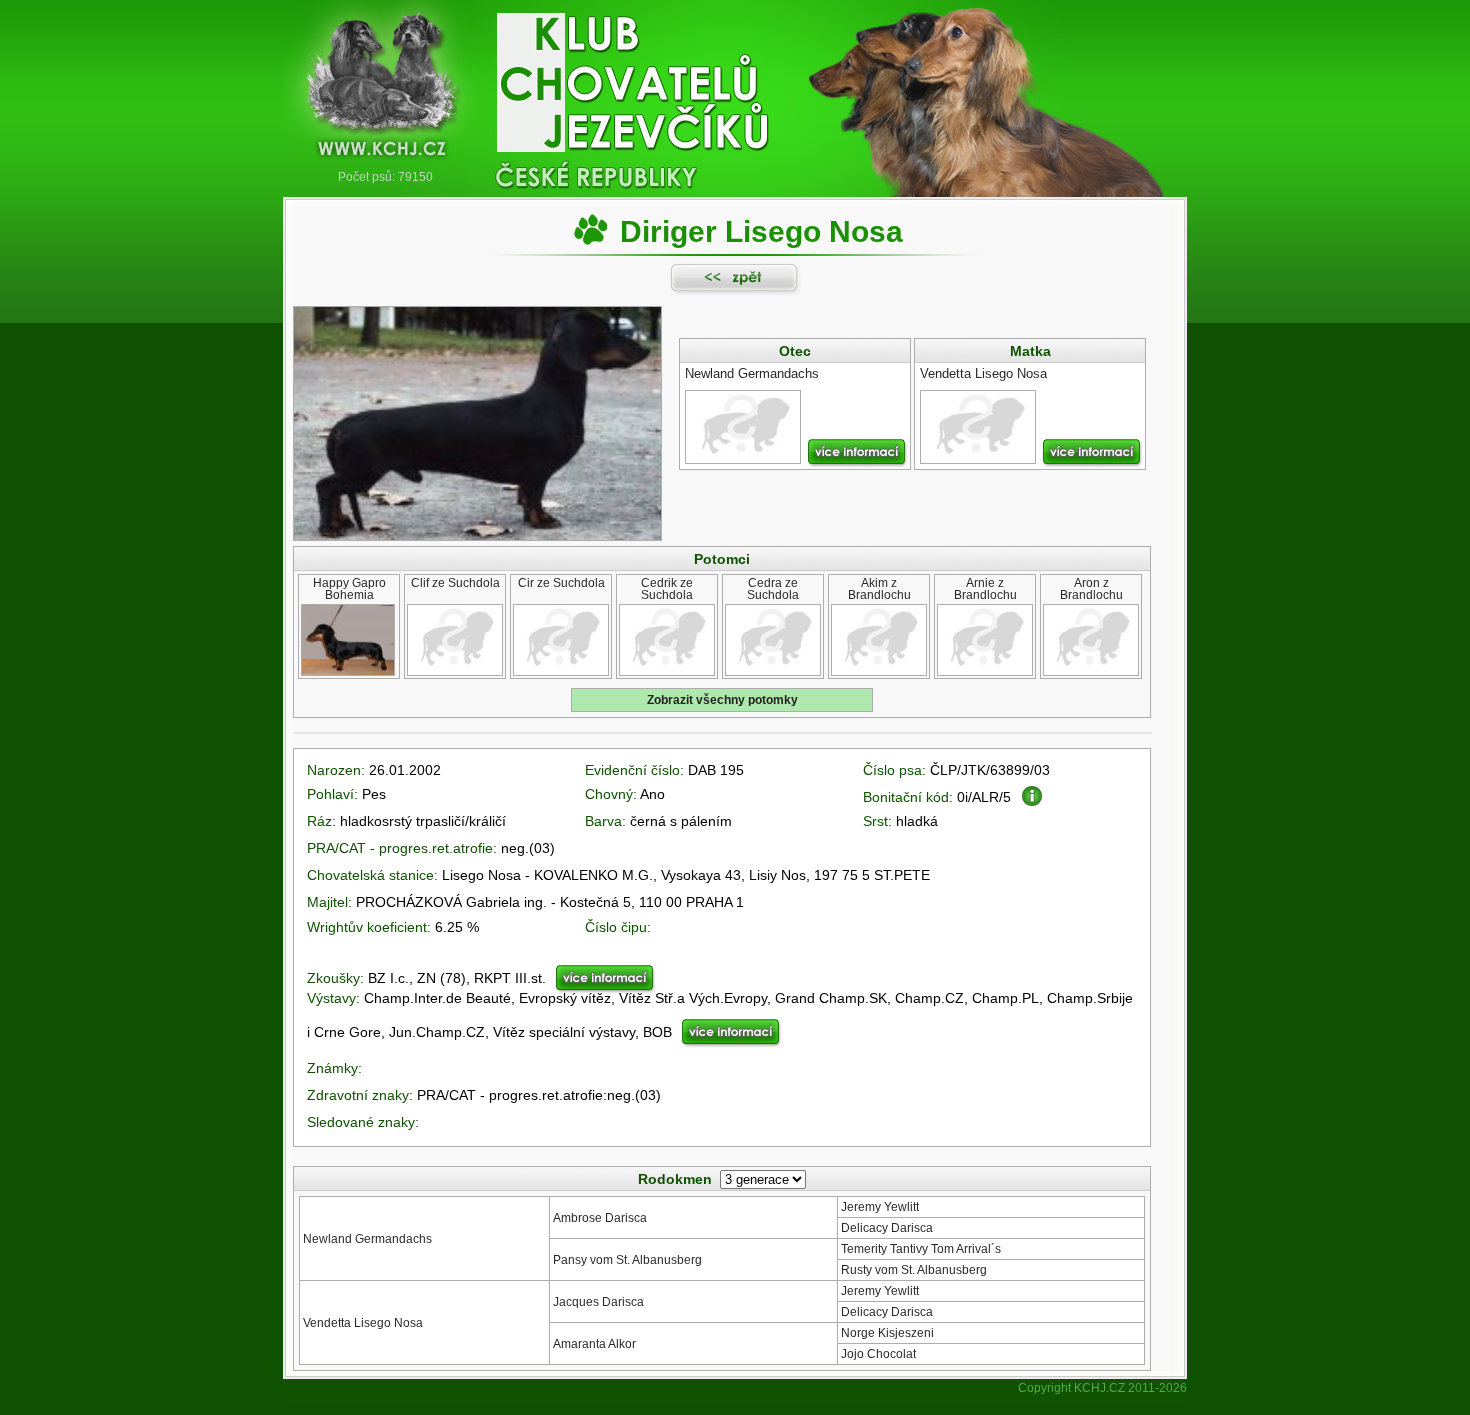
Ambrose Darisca (600, 1218)
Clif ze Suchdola (455, 583)
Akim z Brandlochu (879, 589)
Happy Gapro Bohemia (349, 589)
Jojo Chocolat (878, 1354)
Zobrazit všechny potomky (722, 700)
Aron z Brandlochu (1091, 589)
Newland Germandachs (367, 1239)
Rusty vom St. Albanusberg (914, 1270)
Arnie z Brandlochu (985, 589)
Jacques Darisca (598, 1302)
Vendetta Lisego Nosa (363, 1323)
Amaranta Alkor (594, 1344)
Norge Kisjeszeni (887, 1333)
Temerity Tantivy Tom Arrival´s (921, 1249)
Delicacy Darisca (887, 1228)
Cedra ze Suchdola (773, 589)
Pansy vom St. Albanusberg (627, 1260)
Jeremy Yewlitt (880, 1207)
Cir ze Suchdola (561, 583)
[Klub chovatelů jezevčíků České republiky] (735, 85)
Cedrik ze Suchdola (667, 589)
